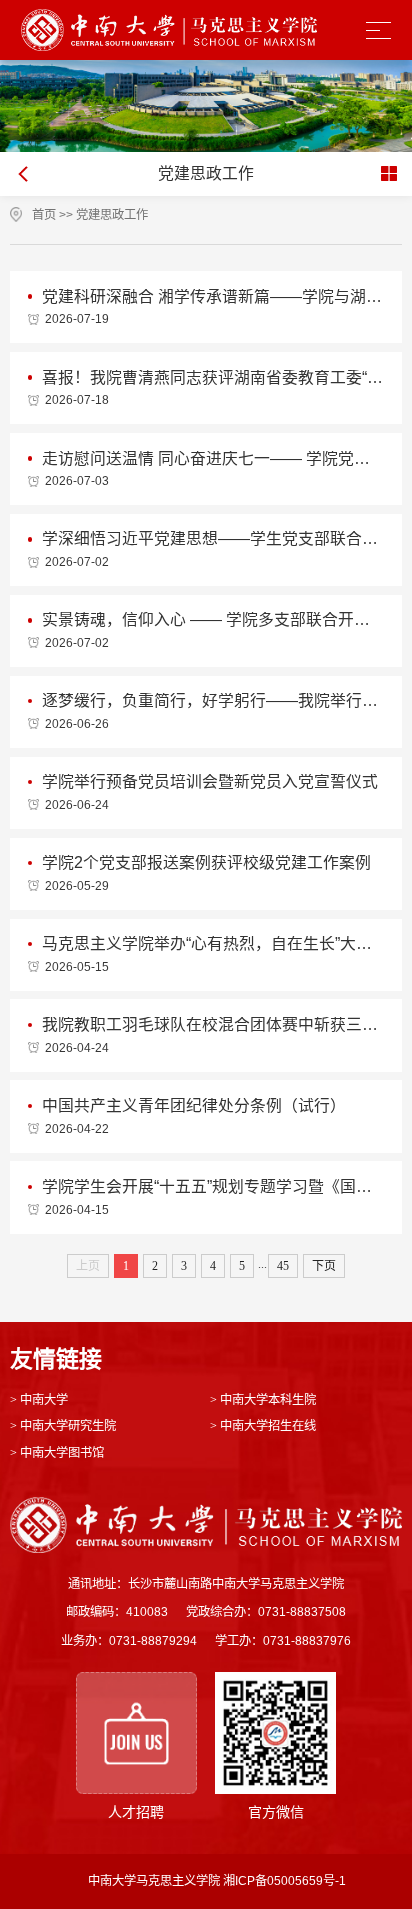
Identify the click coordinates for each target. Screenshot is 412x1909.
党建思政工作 (112, 215)
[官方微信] (275, 1732)
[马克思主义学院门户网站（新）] (169, 30)
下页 (324, 1266)
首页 (44, 215)
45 (283, 1266)
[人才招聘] (136, 1732)
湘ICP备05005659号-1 (284, 1881)
